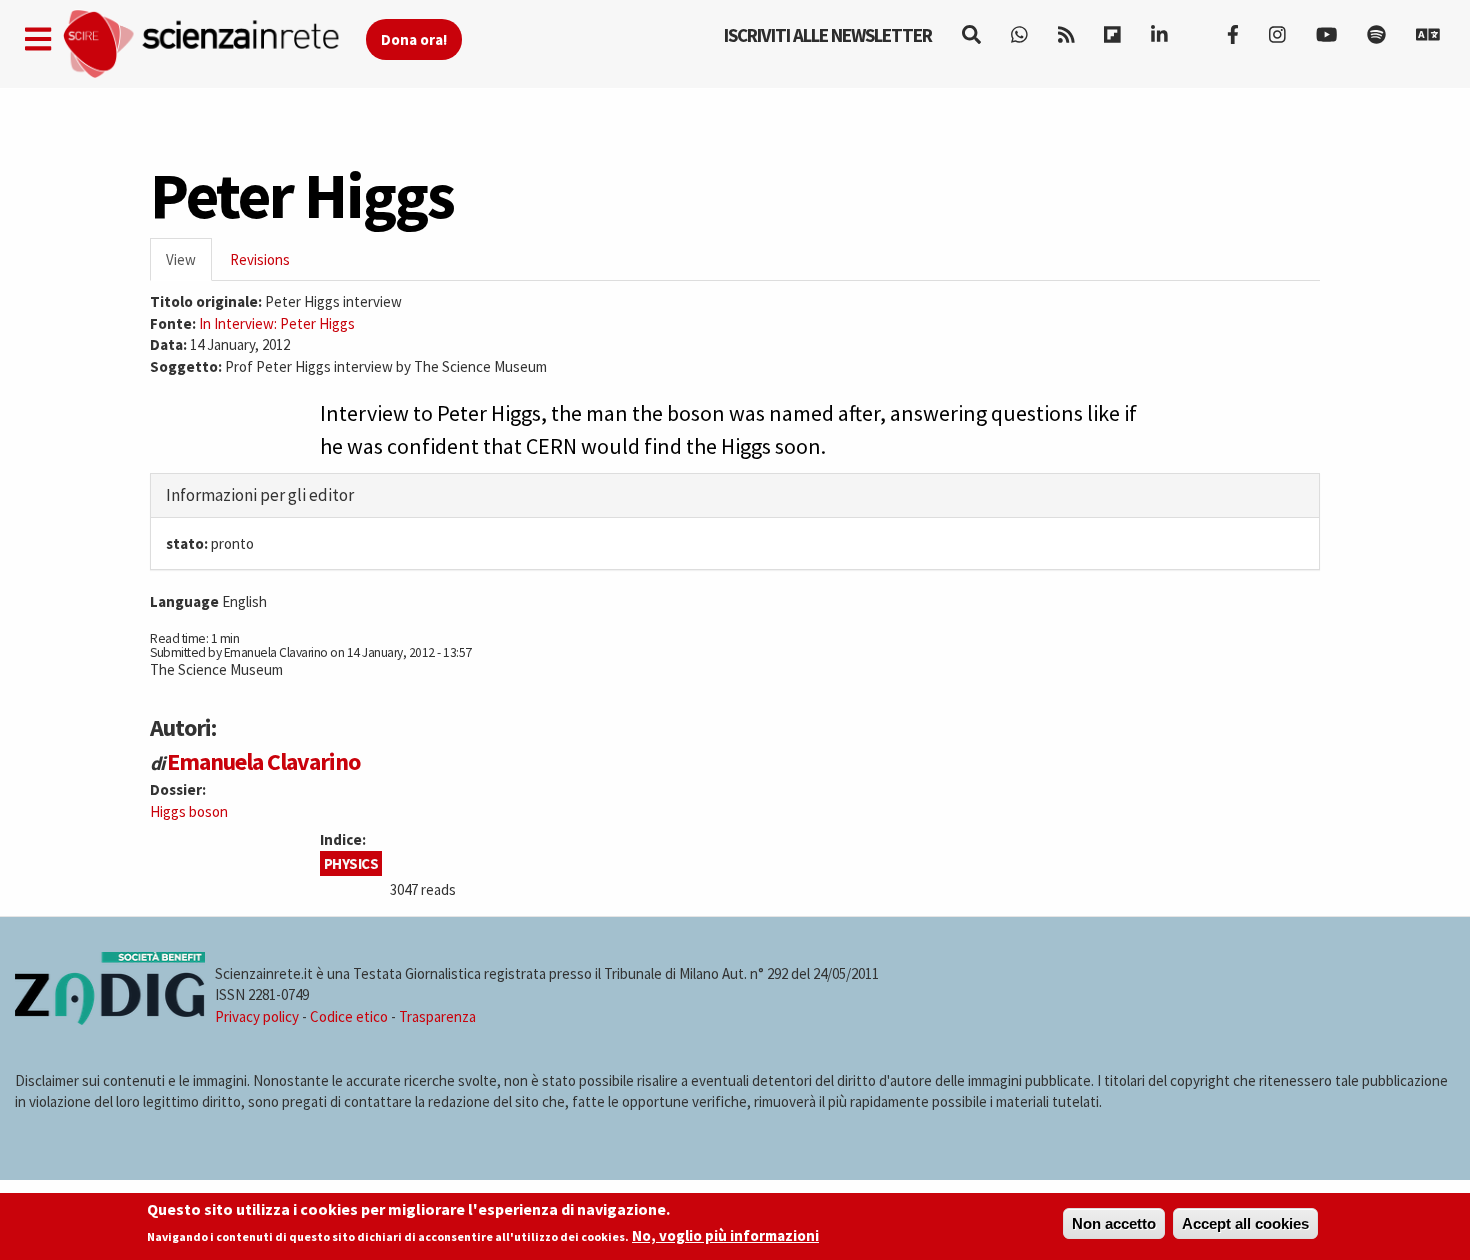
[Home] (213, 44)
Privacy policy (257, 1016)
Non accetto (1114, 1223)
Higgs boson (189, 811)
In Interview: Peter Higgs (277, 323)
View (189, 265)
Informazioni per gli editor (260, 495)
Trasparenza (437, 1016)
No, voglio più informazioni (725, 1236)
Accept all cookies (1245, 1223)
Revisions (260, 259)
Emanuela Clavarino (263, 761)
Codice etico (349, 1016)
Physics (351, 863)
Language (184, 601)
